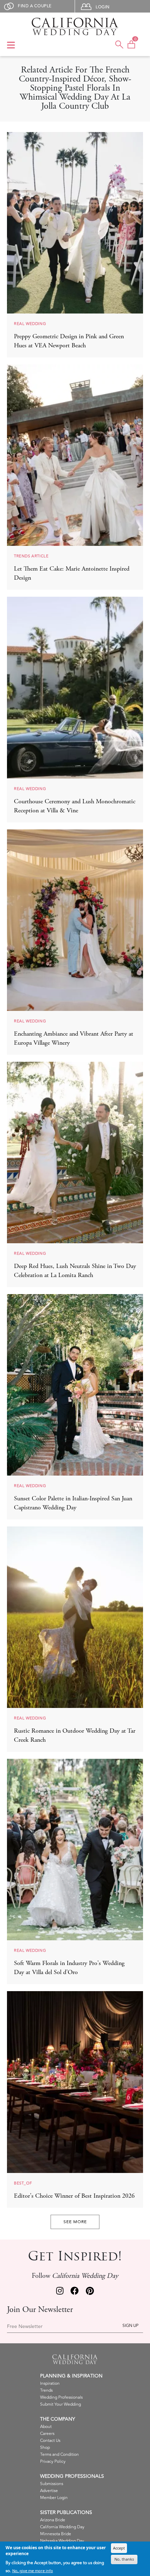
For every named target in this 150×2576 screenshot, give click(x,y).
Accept (119, 2548)
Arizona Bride (53, 2520)
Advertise (49, 2491)
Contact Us (50, 2441)
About (46, 2427)
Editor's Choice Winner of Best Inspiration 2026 (74, 2196)
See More (75, 2222)
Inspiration (50, 2384)
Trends (46, 2391)
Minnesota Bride (56, 2534)
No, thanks (124, 2559)
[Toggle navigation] (11, 46)
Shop (45, 2448)
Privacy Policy (53, 2462)
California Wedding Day (62, 2527)
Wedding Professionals (61, 2397)
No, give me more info (33, 2571)
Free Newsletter (25, 2327)
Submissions (52, 2484)
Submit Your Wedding (61, 2404)
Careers (47, 2434)
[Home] (75, 26)
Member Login (54, 2498)
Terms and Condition (59, 2455)
